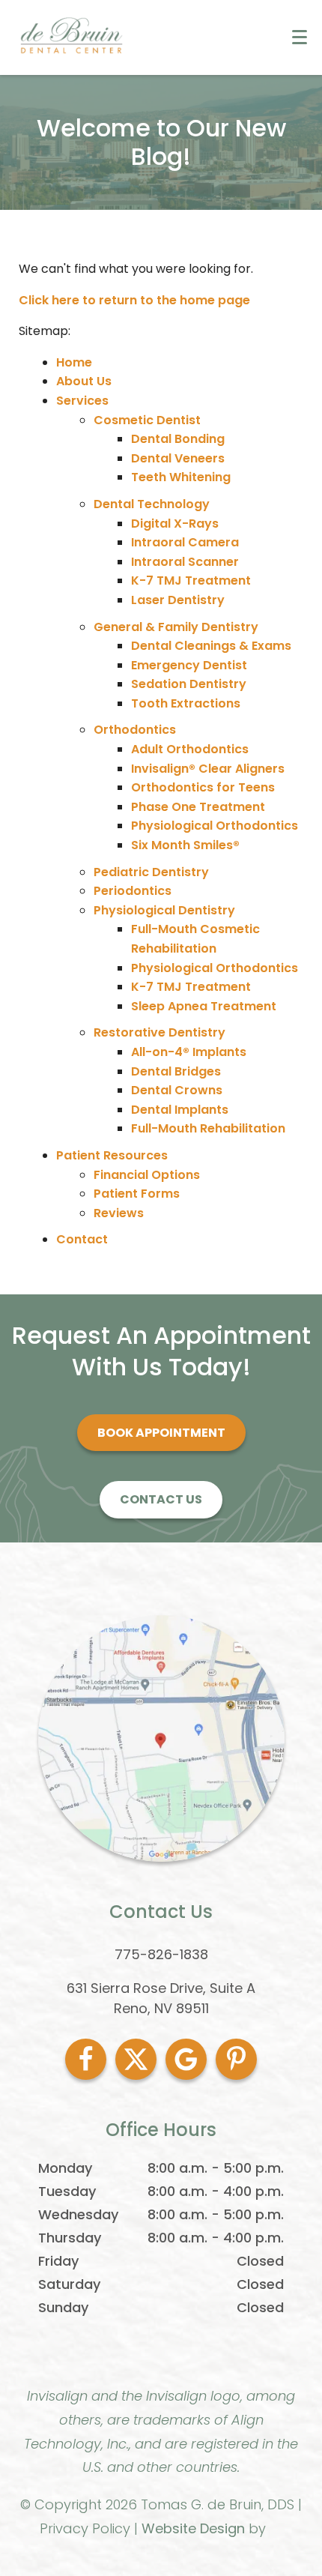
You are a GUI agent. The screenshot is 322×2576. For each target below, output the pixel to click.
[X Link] (136, 2059)
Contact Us (161, 1499)
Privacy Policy (85, 2528)
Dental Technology (152, 504)
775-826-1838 (161, 1954)
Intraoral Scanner (185, 562)
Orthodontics (135, 730)
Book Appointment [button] (161, 1433)
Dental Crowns (177, 1090)
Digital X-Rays (175, 524)
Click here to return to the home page (134, 300)
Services (82, 401)
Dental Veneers (178, 458)
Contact (82, 1239)
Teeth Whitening (181, 477)
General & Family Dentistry (176, 627)
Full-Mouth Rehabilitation (208, 1128)
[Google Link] (186, 2059)
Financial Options (147, 1175)
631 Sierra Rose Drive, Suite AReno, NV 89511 (161, 1998)
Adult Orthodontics (190, 749)
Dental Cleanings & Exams (211, 646)
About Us (84, 381)
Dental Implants (180, 1110)
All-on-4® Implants (189, 1052)
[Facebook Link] (86, 2059)
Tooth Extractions (186, 703)
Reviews (119, 1213)
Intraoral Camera (185, 542)
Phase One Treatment (198, 807)
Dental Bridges (176, 1071)
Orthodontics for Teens (203, 787)
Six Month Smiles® (185, 845)
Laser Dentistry (178, 600)
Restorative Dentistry (160, 1032)
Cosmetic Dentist (147, 420)
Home (74, 362)
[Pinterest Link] (236, 2059)
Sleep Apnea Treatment (204, 1006)
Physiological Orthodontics (215, 826)
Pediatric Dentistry (151, 872)
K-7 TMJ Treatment (191, 580)
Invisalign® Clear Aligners (208, 769)
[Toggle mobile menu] (300, 37)
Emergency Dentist (189, 665)
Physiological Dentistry (164, 910)
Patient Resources (112, 1155)
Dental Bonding (178, 439)
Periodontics (133, 891)
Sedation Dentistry (189, 684)
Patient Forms (137, 1194)
